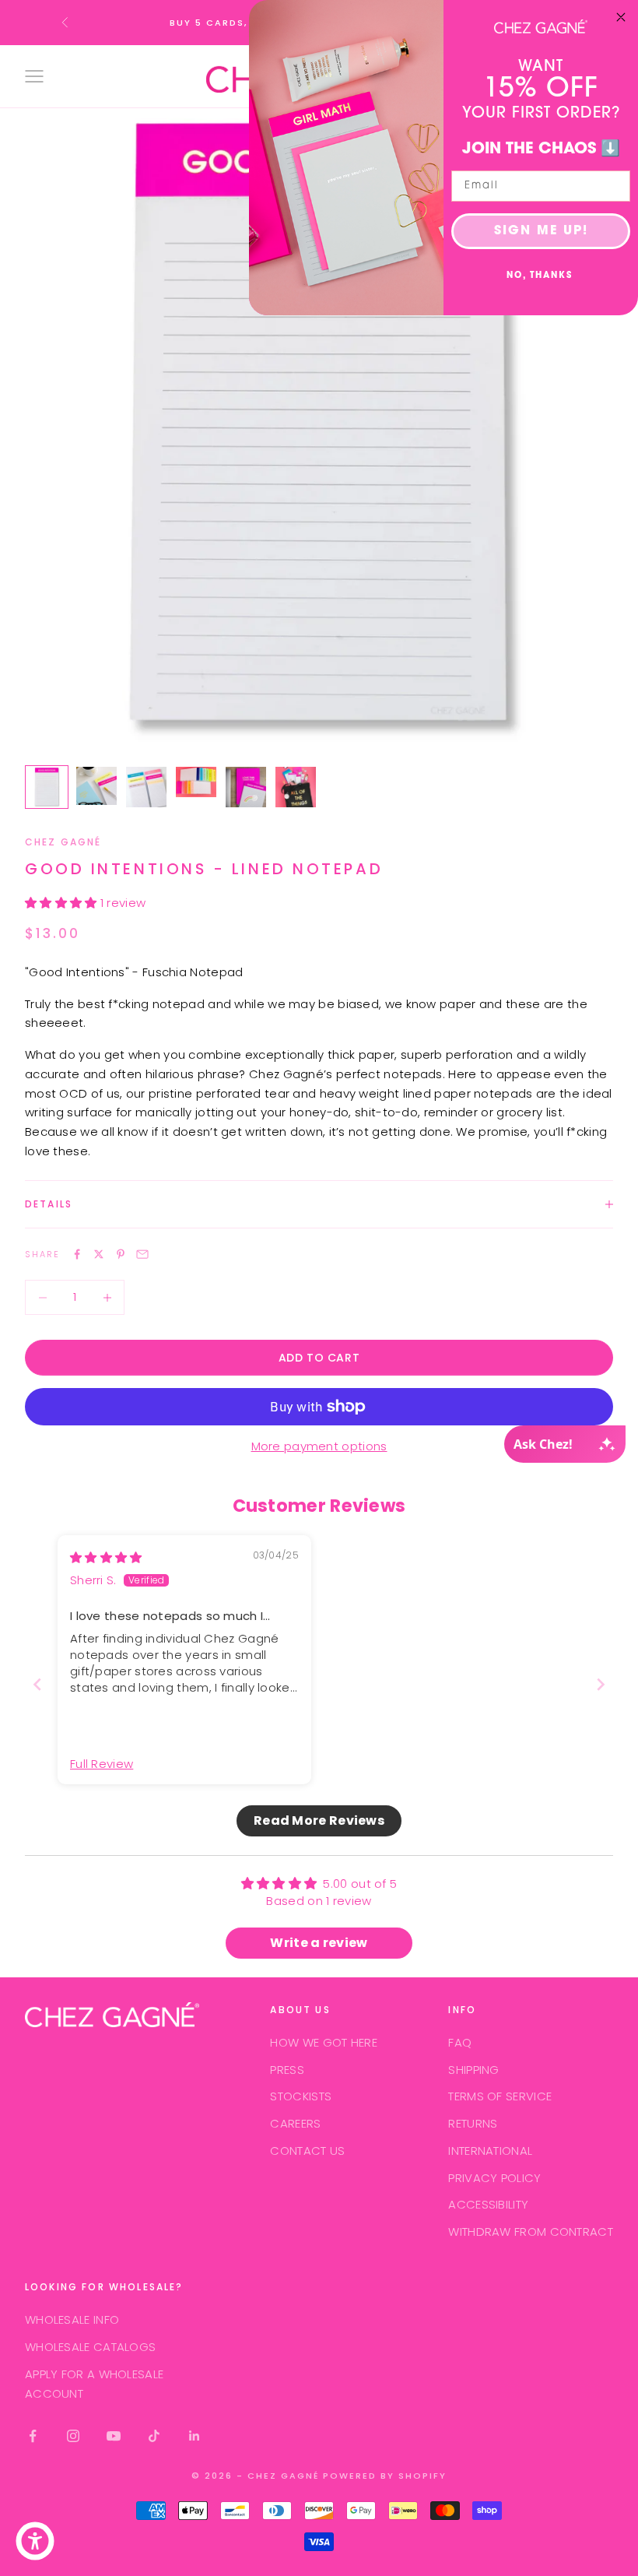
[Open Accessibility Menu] (35, 2541)
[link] (541, 26)
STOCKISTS (301, 2096)
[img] (106, 1557)
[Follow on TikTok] (154, 2436)
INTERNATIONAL (490, 2151)
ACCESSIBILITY (488, 2204)
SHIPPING (473, 2070)
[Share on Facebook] (77, 1254)
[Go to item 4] (196, 782)
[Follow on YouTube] (114, 2436)
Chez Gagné (63, 842)
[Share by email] (142, 1254)
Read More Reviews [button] (319, 1820)
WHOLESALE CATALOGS (90, 2347)
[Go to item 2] (96, 786)
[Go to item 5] (246, 787)
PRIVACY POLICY (494, 2178)
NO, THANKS (540, 276)
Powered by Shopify (385, 2476)
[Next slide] (601, 1684)
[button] (63, 903)
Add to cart (319, 1358)
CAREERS (295, 2123)
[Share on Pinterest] (121, 1254)
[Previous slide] (37, 1684)
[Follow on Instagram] (73, 2436)
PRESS (287, 2070)
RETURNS (473, 2123)
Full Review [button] (102, 1764)
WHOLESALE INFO (72, 2319)
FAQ (460, 2042)
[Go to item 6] (296, 787)
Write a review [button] (319, 1943)
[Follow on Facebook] (33, 2436)
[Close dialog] (621, 17)
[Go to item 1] (47, 787)
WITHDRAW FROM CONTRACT (531, 2232)
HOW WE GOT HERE (324, 2042)
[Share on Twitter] (99, 1254)
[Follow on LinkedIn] (195, 2436)
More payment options (319, 1446)
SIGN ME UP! (541, 231)
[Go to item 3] (146, 787)
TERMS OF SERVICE (500, 2096)
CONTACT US (307, 2151)
